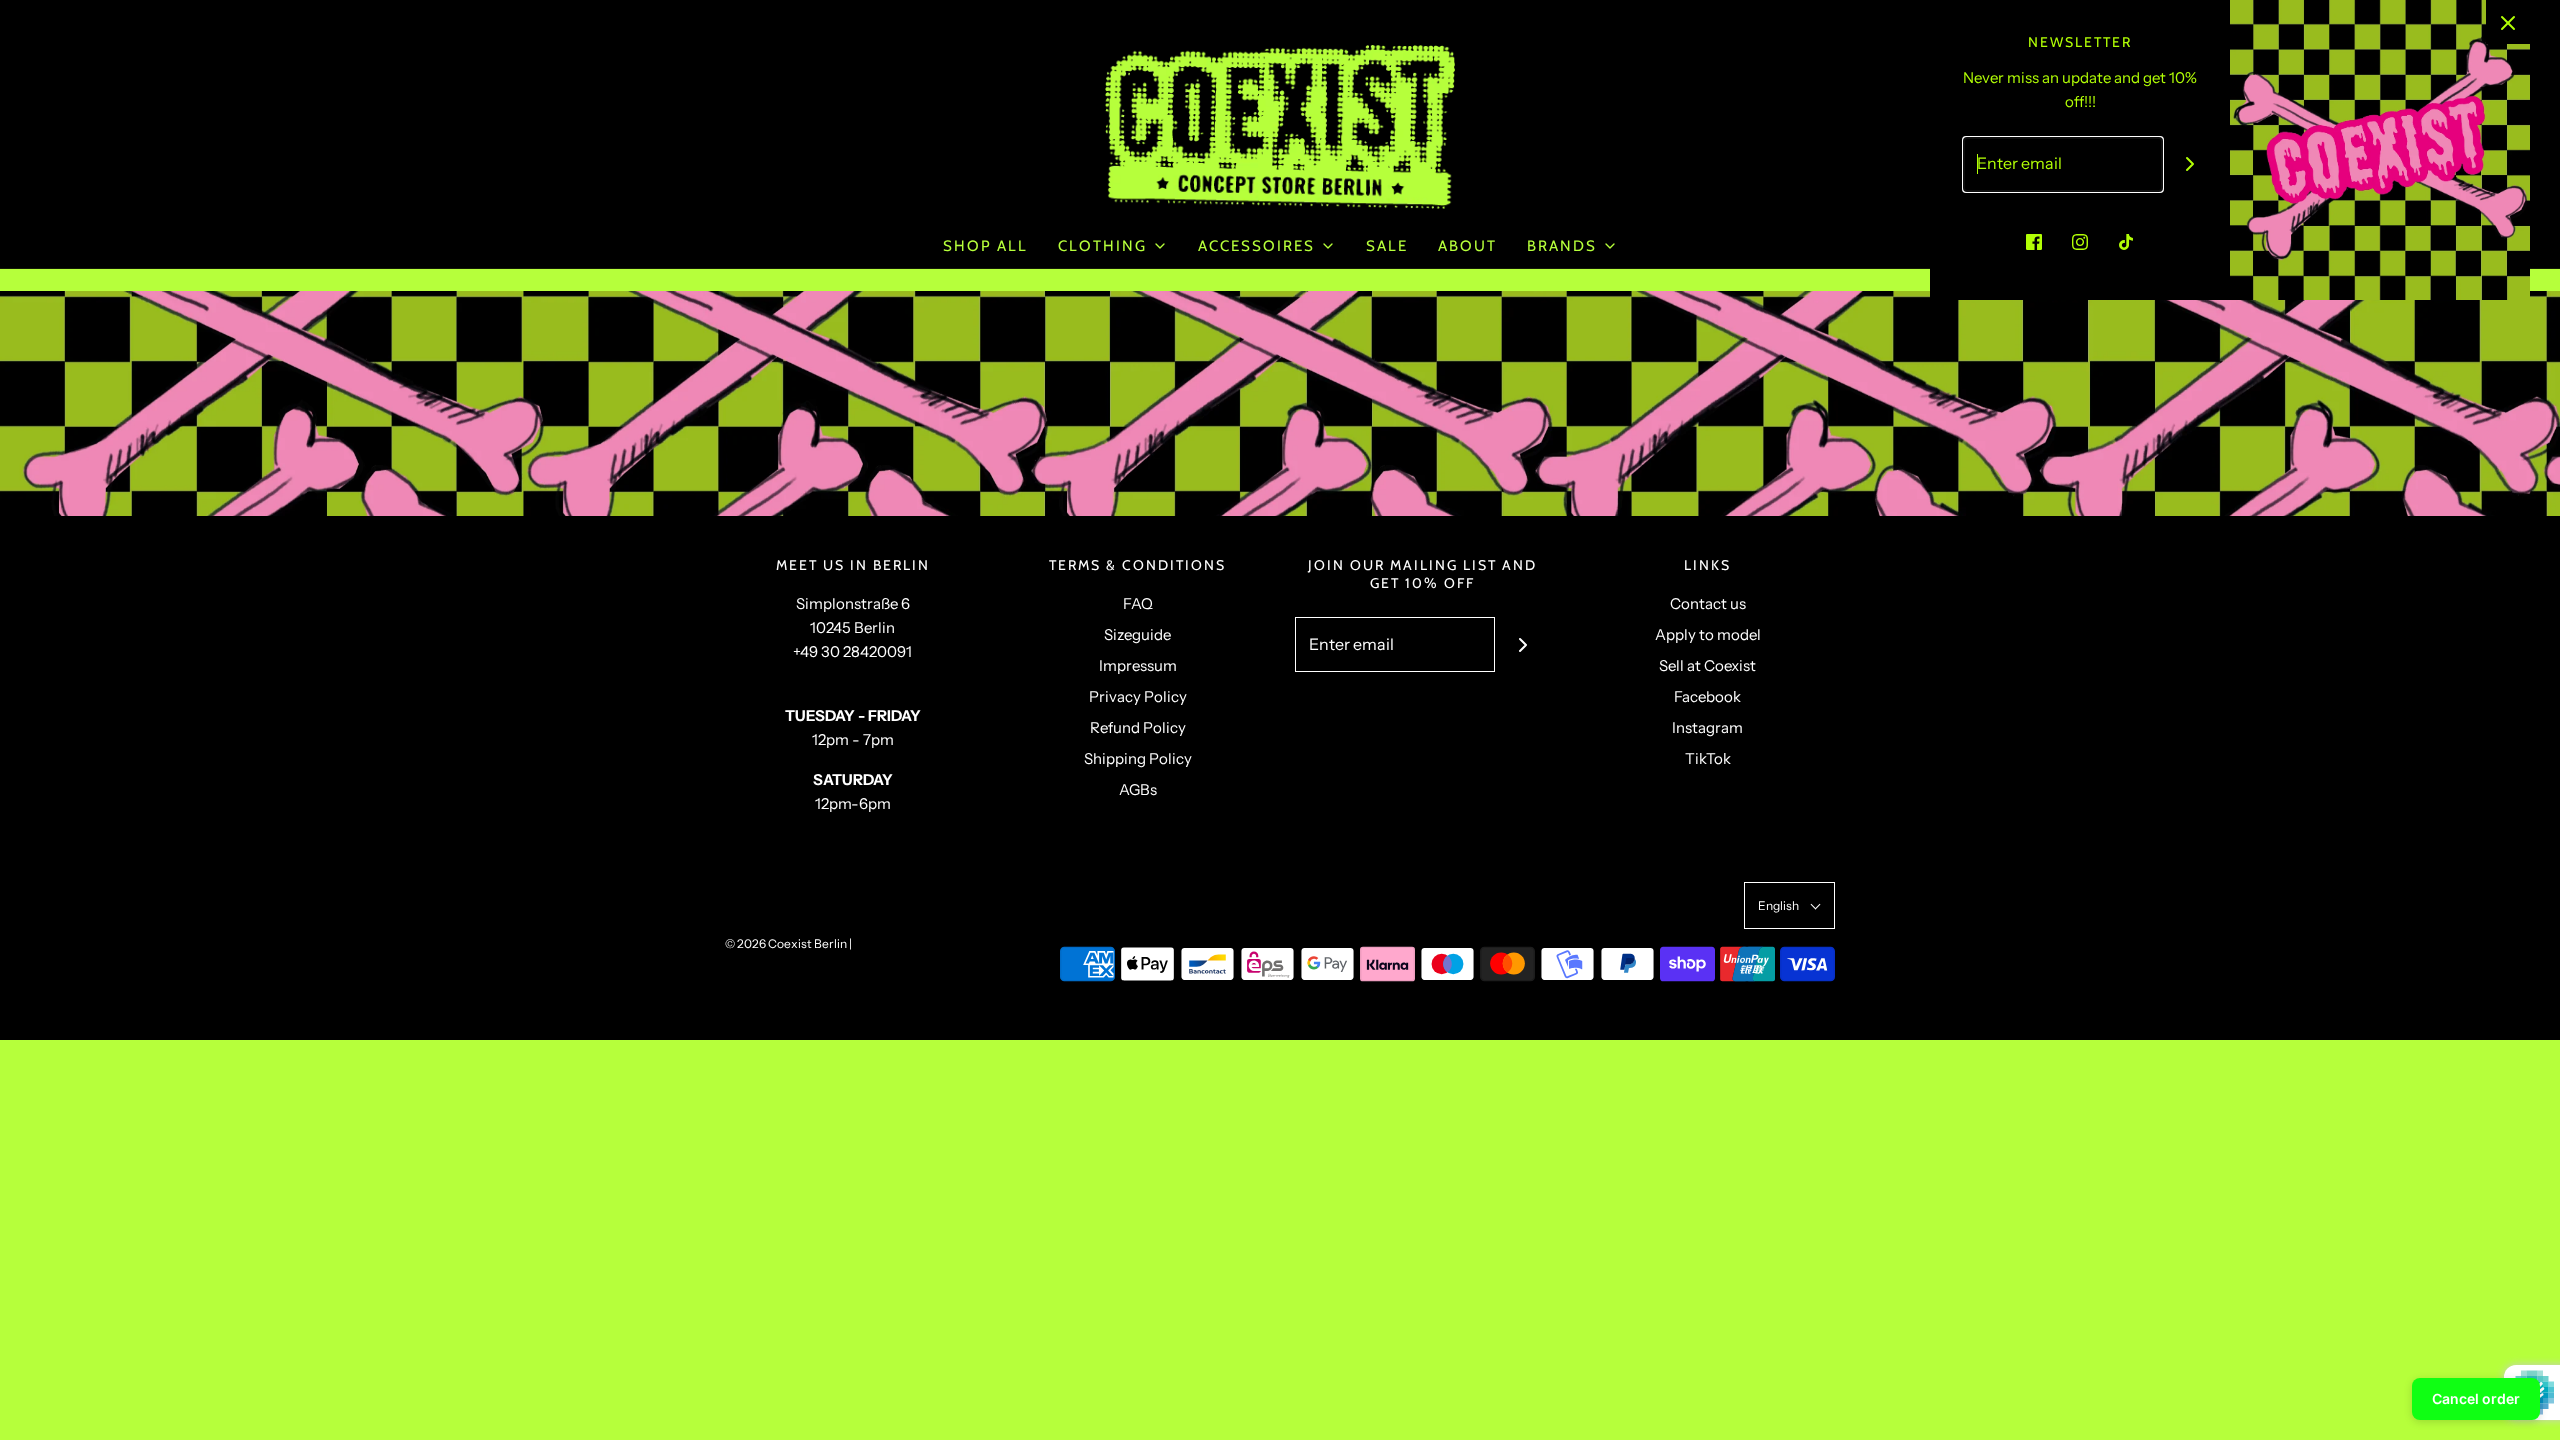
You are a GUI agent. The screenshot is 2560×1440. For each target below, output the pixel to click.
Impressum (1138, 665)
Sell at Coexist (1707, 665)
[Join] (1522, 644)
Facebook (1707, 696)
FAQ (1138, 603)
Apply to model (1708, 634)
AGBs (1138, 789)
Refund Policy (1138, 727)
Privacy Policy (1138, 696)
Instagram (1707, 727)
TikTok (1708, 758)
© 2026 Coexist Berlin (786, 943)
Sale (1387, 246)
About (1467, 246)
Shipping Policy (1138, 758)
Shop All (985, 246)
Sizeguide (1137, 634)
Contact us (1708, 603)
